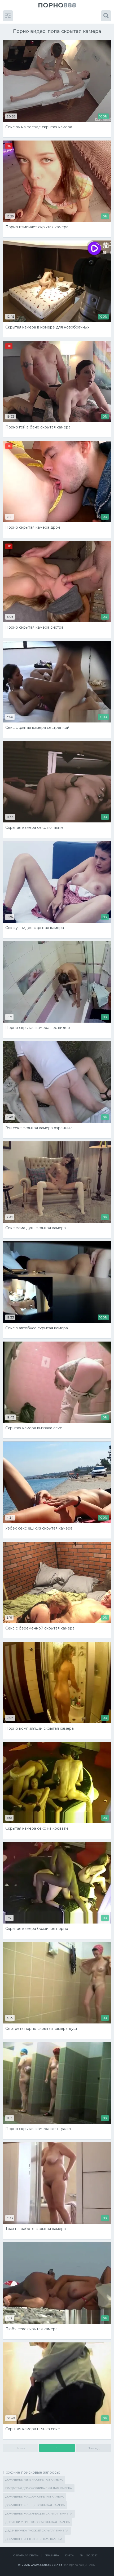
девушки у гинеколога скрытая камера (38, 2522)
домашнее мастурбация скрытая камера (39, 2514)
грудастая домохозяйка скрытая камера (39, 2488)
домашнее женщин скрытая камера (35, 2505)
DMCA (69, 2555)
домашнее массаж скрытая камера (34, 2497)
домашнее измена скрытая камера (34, 2480)
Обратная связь (26, 2555)
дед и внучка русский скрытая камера (37, 2531)
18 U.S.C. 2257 (89, 2555)
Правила (52, 2555)
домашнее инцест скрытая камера (34, 2539)
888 (57, 5)
